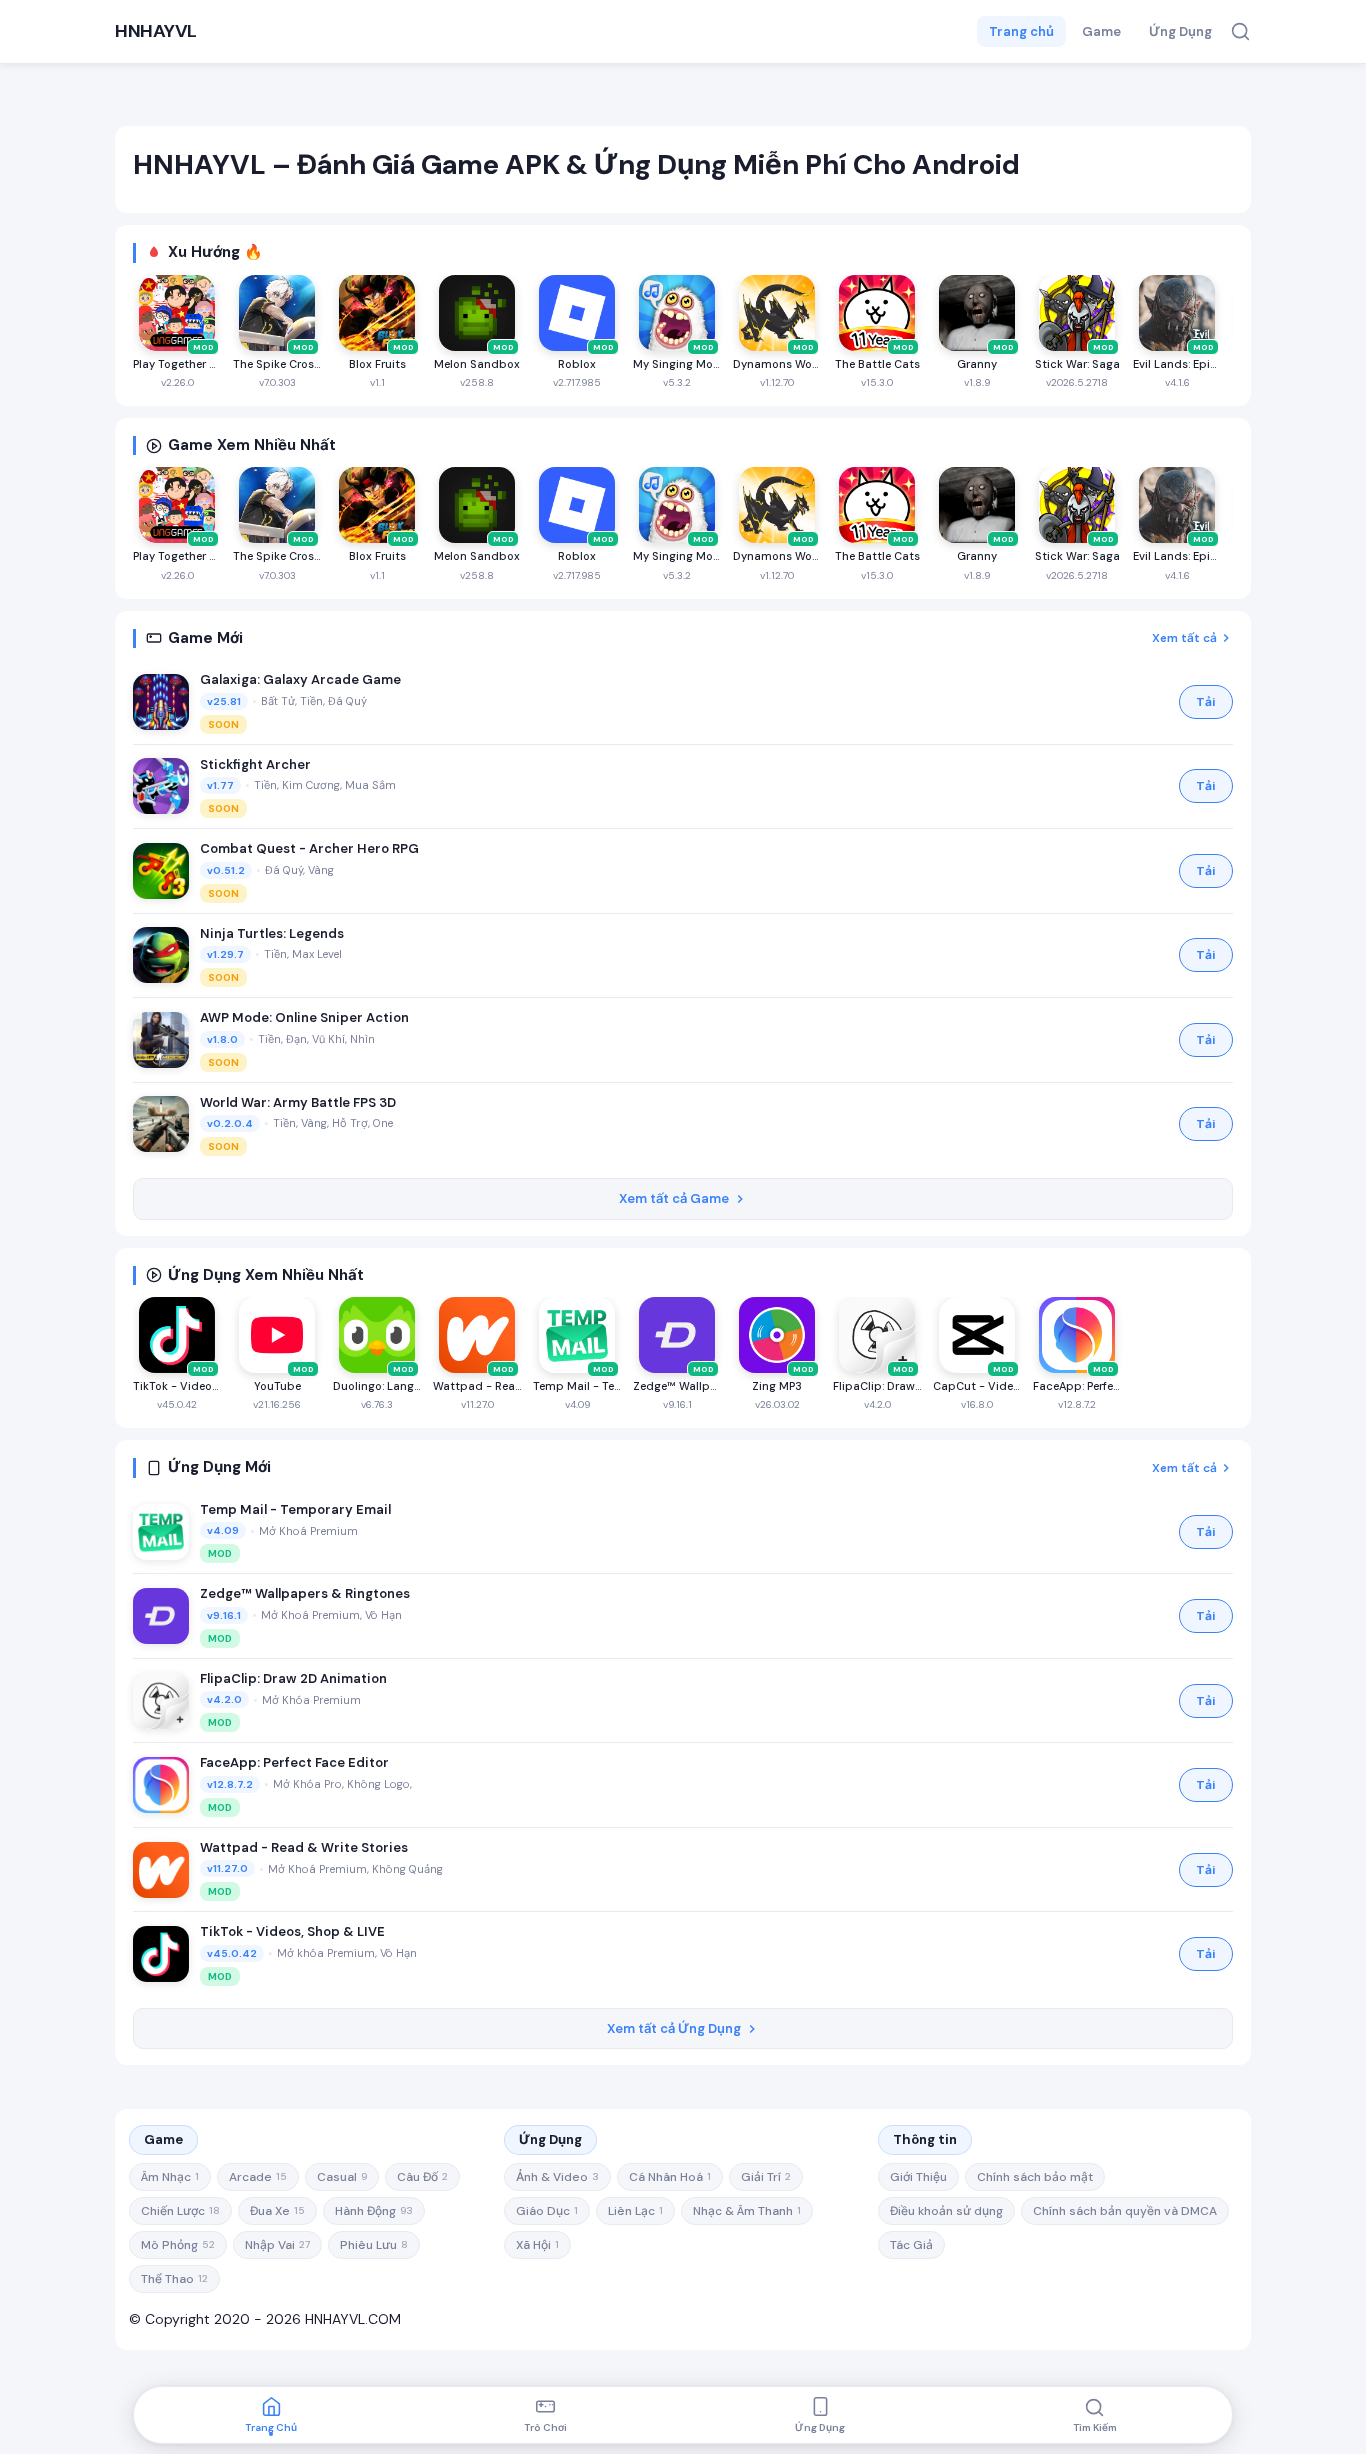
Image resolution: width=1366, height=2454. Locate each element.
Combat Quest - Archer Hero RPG (309, 848)
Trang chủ (1021, 31)
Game (1101, 31)
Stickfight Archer (255, 764)
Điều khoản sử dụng (946, 2211)
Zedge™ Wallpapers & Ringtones (305, 1593)
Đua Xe (277, 2211)
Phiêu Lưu (374, 2245)
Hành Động (374, 2211)
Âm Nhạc (170, 2177)
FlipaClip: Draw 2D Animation (293, 1678)
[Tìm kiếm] (1240, 31)
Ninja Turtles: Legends (272, 933)
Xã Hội (537, 2245)
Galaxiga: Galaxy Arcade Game (300, 679)
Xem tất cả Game (674, 1198)
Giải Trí (766, 2177)
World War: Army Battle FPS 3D (298, 1102)
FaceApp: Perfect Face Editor (294, 1762)
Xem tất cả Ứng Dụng (674, 2028)
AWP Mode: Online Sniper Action (304, 1017)
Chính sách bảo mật (1035, 2177)
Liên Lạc (635, 2211)
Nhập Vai (277, 2245)
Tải (1206, 702)
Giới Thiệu (918, 2177)
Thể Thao (174, 2279)
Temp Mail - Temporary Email (295, 1509)
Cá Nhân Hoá (670, 2177)
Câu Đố (422, 2177)
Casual (342, 2177)
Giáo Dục (547, 2211)
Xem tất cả (1184, 638)
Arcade (258, 2177)
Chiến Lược (180, 2211)
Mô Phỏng (178, 2245)
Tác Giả (911, 2245)
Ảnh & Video (557, 2177)
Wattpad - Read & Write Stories (304, 1847)
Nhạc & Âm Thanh (747, 2211)
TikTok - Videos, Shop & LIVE (292, 1931)
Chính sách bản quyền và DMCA (1125, 2211)
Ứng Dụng (1180, 31)
